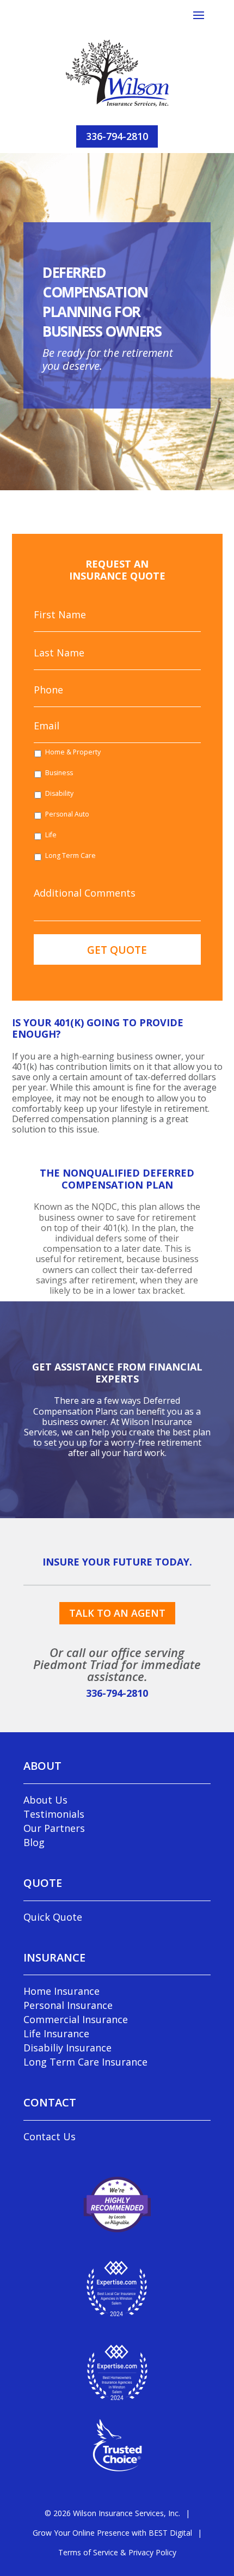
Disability (59, 793)
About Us (45, 1800)
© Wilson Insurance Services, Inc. (112, 2513)
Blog (34, 1842)
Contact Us (50, 2136)
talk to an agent (117, 1613)
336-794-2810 (117, 136)
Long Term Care (70, 855)
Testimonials (54, 1814)
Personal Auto (67, 814)
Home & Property (73, 752)
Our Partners (54, 1828)
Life (51, 835)
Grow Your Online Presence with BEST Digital (112, 2533)
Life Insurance (56, 2033)
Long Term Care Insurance (85, 2062)
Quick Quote (53, 1917)
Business (59, 773)
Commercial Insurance (76, 2019)
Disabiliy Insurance (67, 2048)
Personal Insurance (68, 2005)
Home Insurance (61, 1991)
